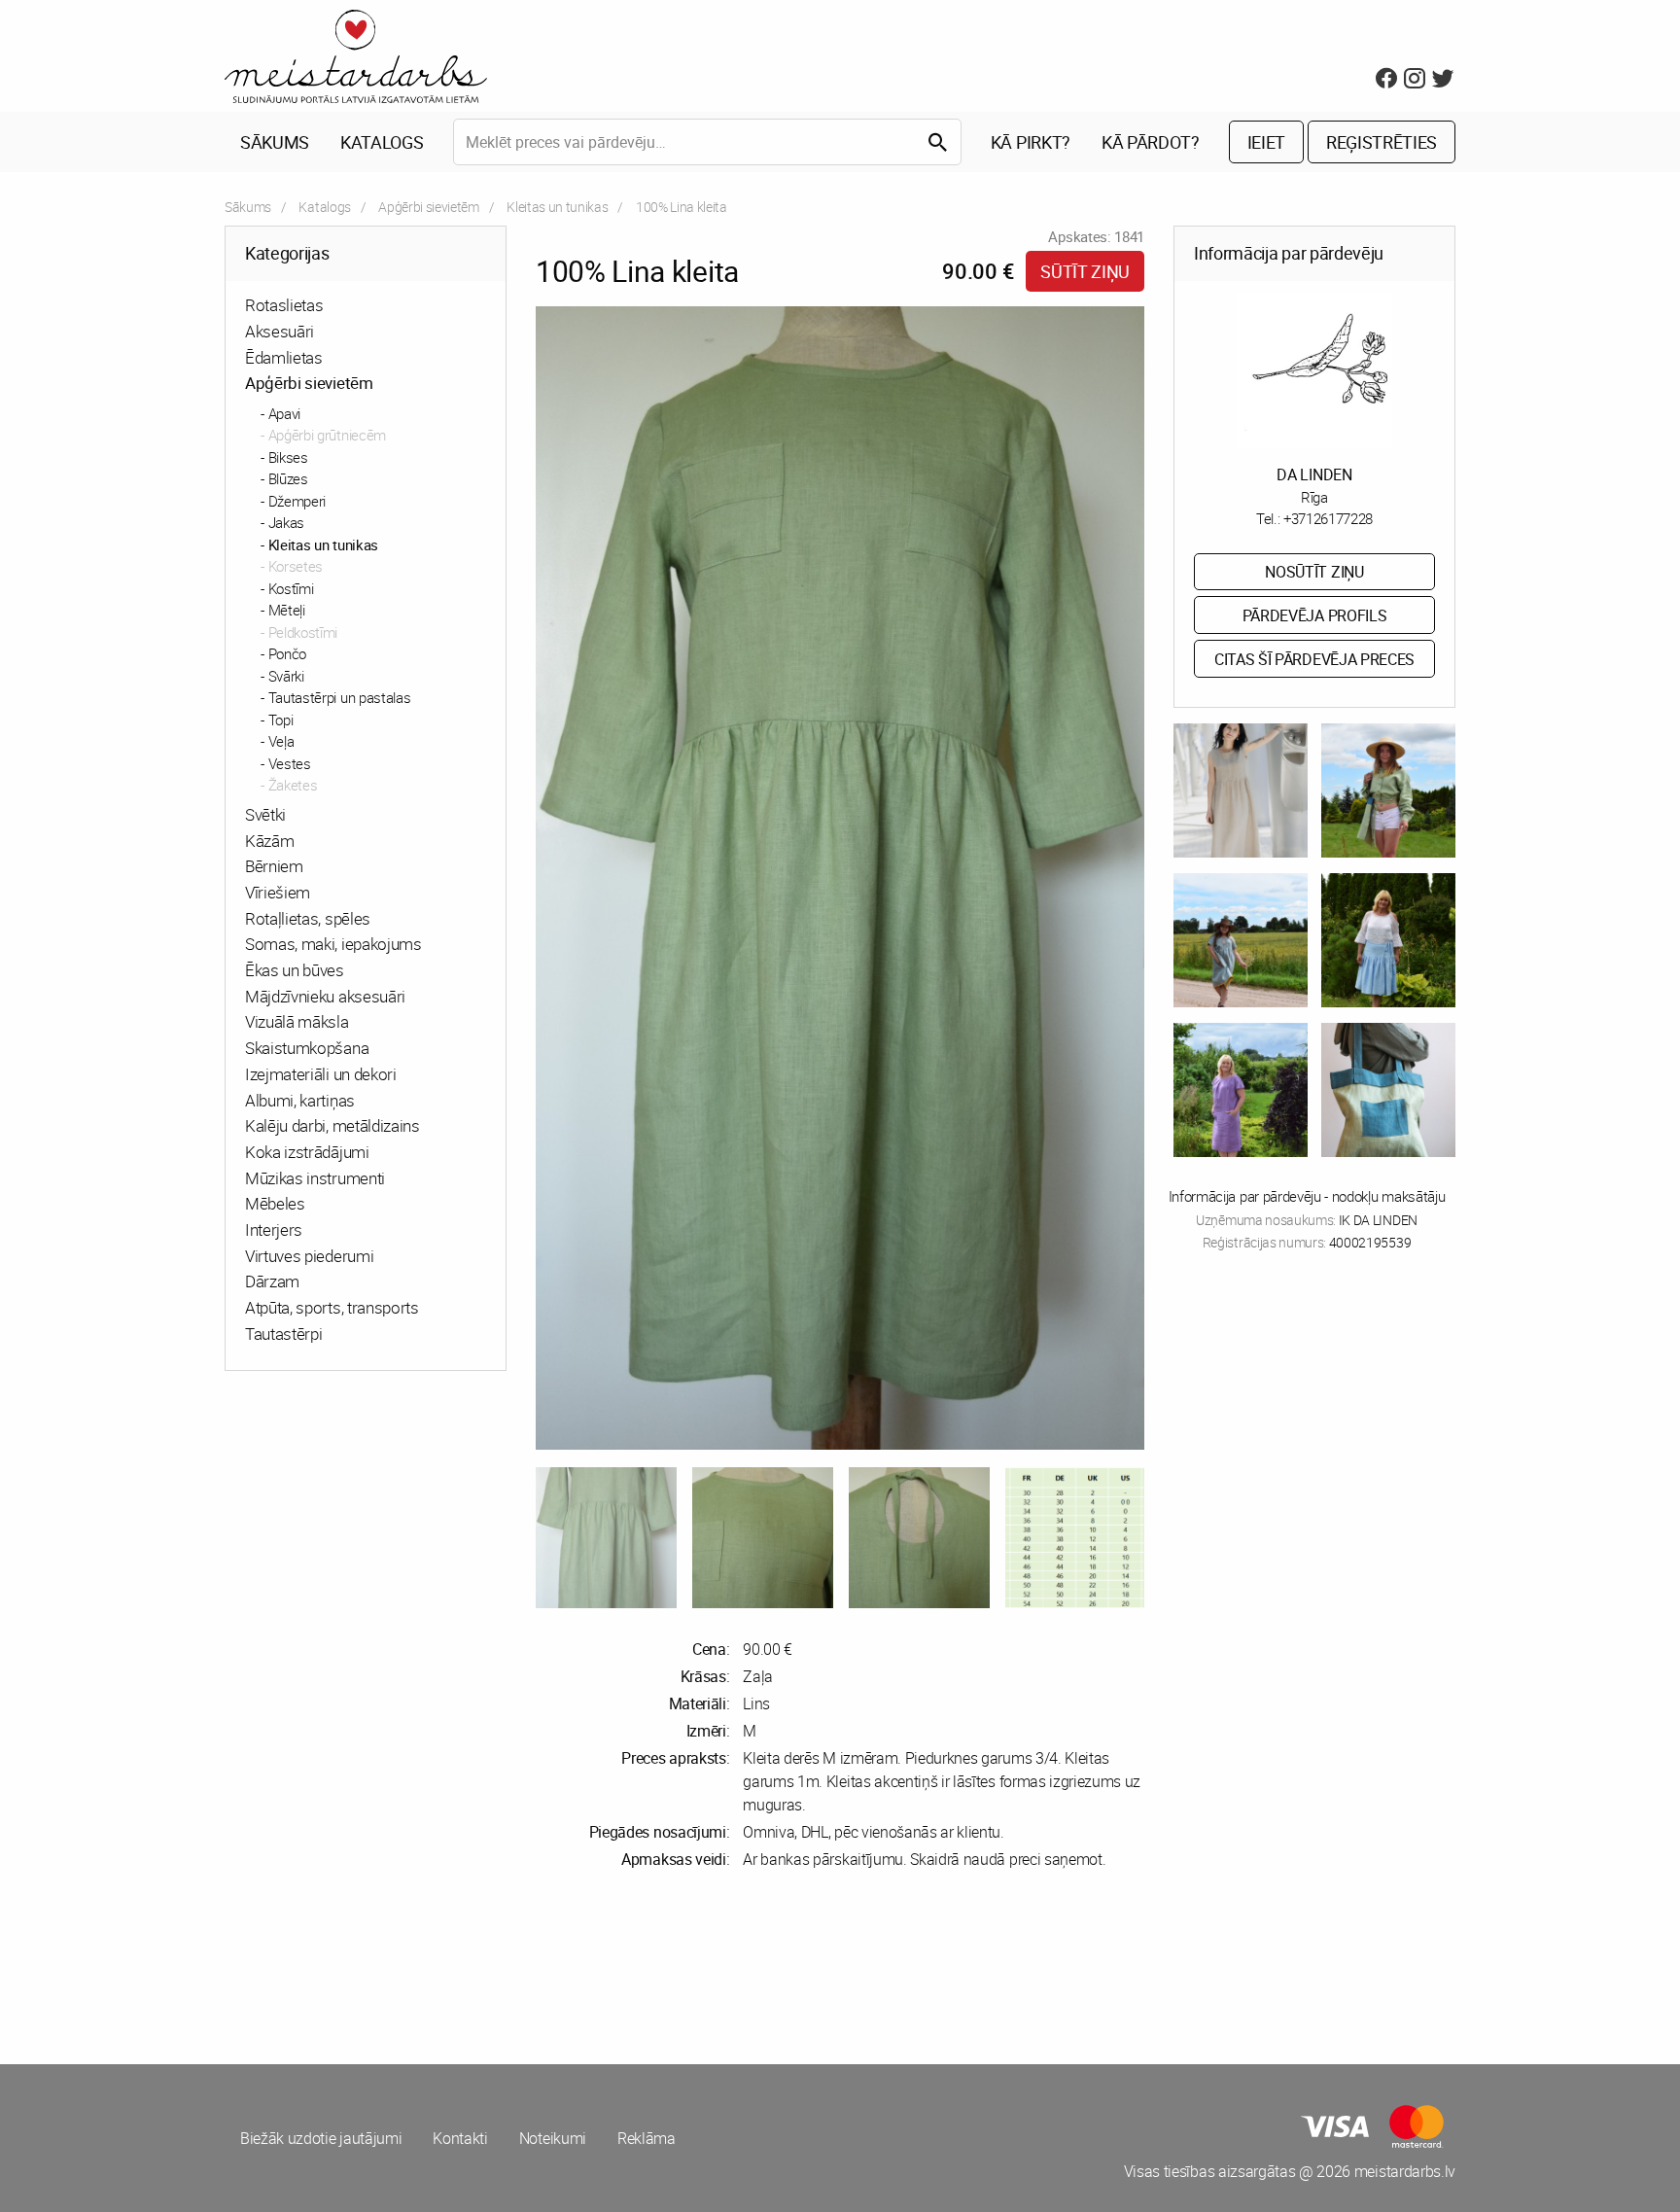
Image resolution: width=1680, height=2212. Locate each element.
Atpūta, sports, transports (332, 1307)
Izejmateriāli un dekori (321, 1074)
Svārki (286, 676)
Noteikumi (553, 2138)
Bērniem (274, 866)
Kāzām (269, 841)
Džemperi (297, 501)
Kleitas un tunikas (557, 207)
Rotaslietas (284, 305)
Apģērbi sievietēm (429, 207)
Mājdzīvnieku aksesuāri (325, 996)
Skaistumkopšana (307, 1048)
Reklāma (647, 2138)
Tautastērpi (283, 1334)
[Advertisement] (529, 1967)
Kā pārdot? (1151, 142)
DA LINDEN (1314, 474)
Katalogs (382, 142)
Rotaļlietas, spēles (308, 918)
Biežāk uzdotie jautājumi (321, 2138)
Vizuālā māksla (297, 1021)
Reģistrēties (1382, 142)
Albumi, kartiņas (300, 1100)
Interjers (274, 1229)
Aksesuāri (280, 331)
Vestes (290, 763)
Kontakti (460, 2138)
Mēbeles (275, 1203)
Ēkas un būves (295, 970)
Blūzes (288, 478)
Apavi (284, 413)
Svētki (265, 814)
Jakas (286, 522)
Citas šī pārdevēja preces (1314, 659)
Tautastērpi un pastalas (340, 697)
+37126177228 (1328, 518)
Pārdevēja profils (1315, 615)
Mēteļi (287, 610)
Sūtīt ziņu (1085, 271)
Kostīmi (291, 588)
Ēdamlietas (284, 357)
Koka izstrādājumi (307, 1152)
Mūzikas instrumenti (315, 1178)
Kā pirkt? (1031, 142)
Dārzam (272, 1281)
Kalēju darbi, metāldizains (332, 1125)
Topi (281, 720)
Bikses (288, 457)
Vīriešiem (278, 892)
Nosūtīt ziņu (1314, 572)
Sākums (275, 142)
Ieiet (1266, 142)
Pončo (287, 653)
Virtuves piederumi (309, 1256)
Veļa (281, 741)
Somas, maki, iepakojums (333, 944)
